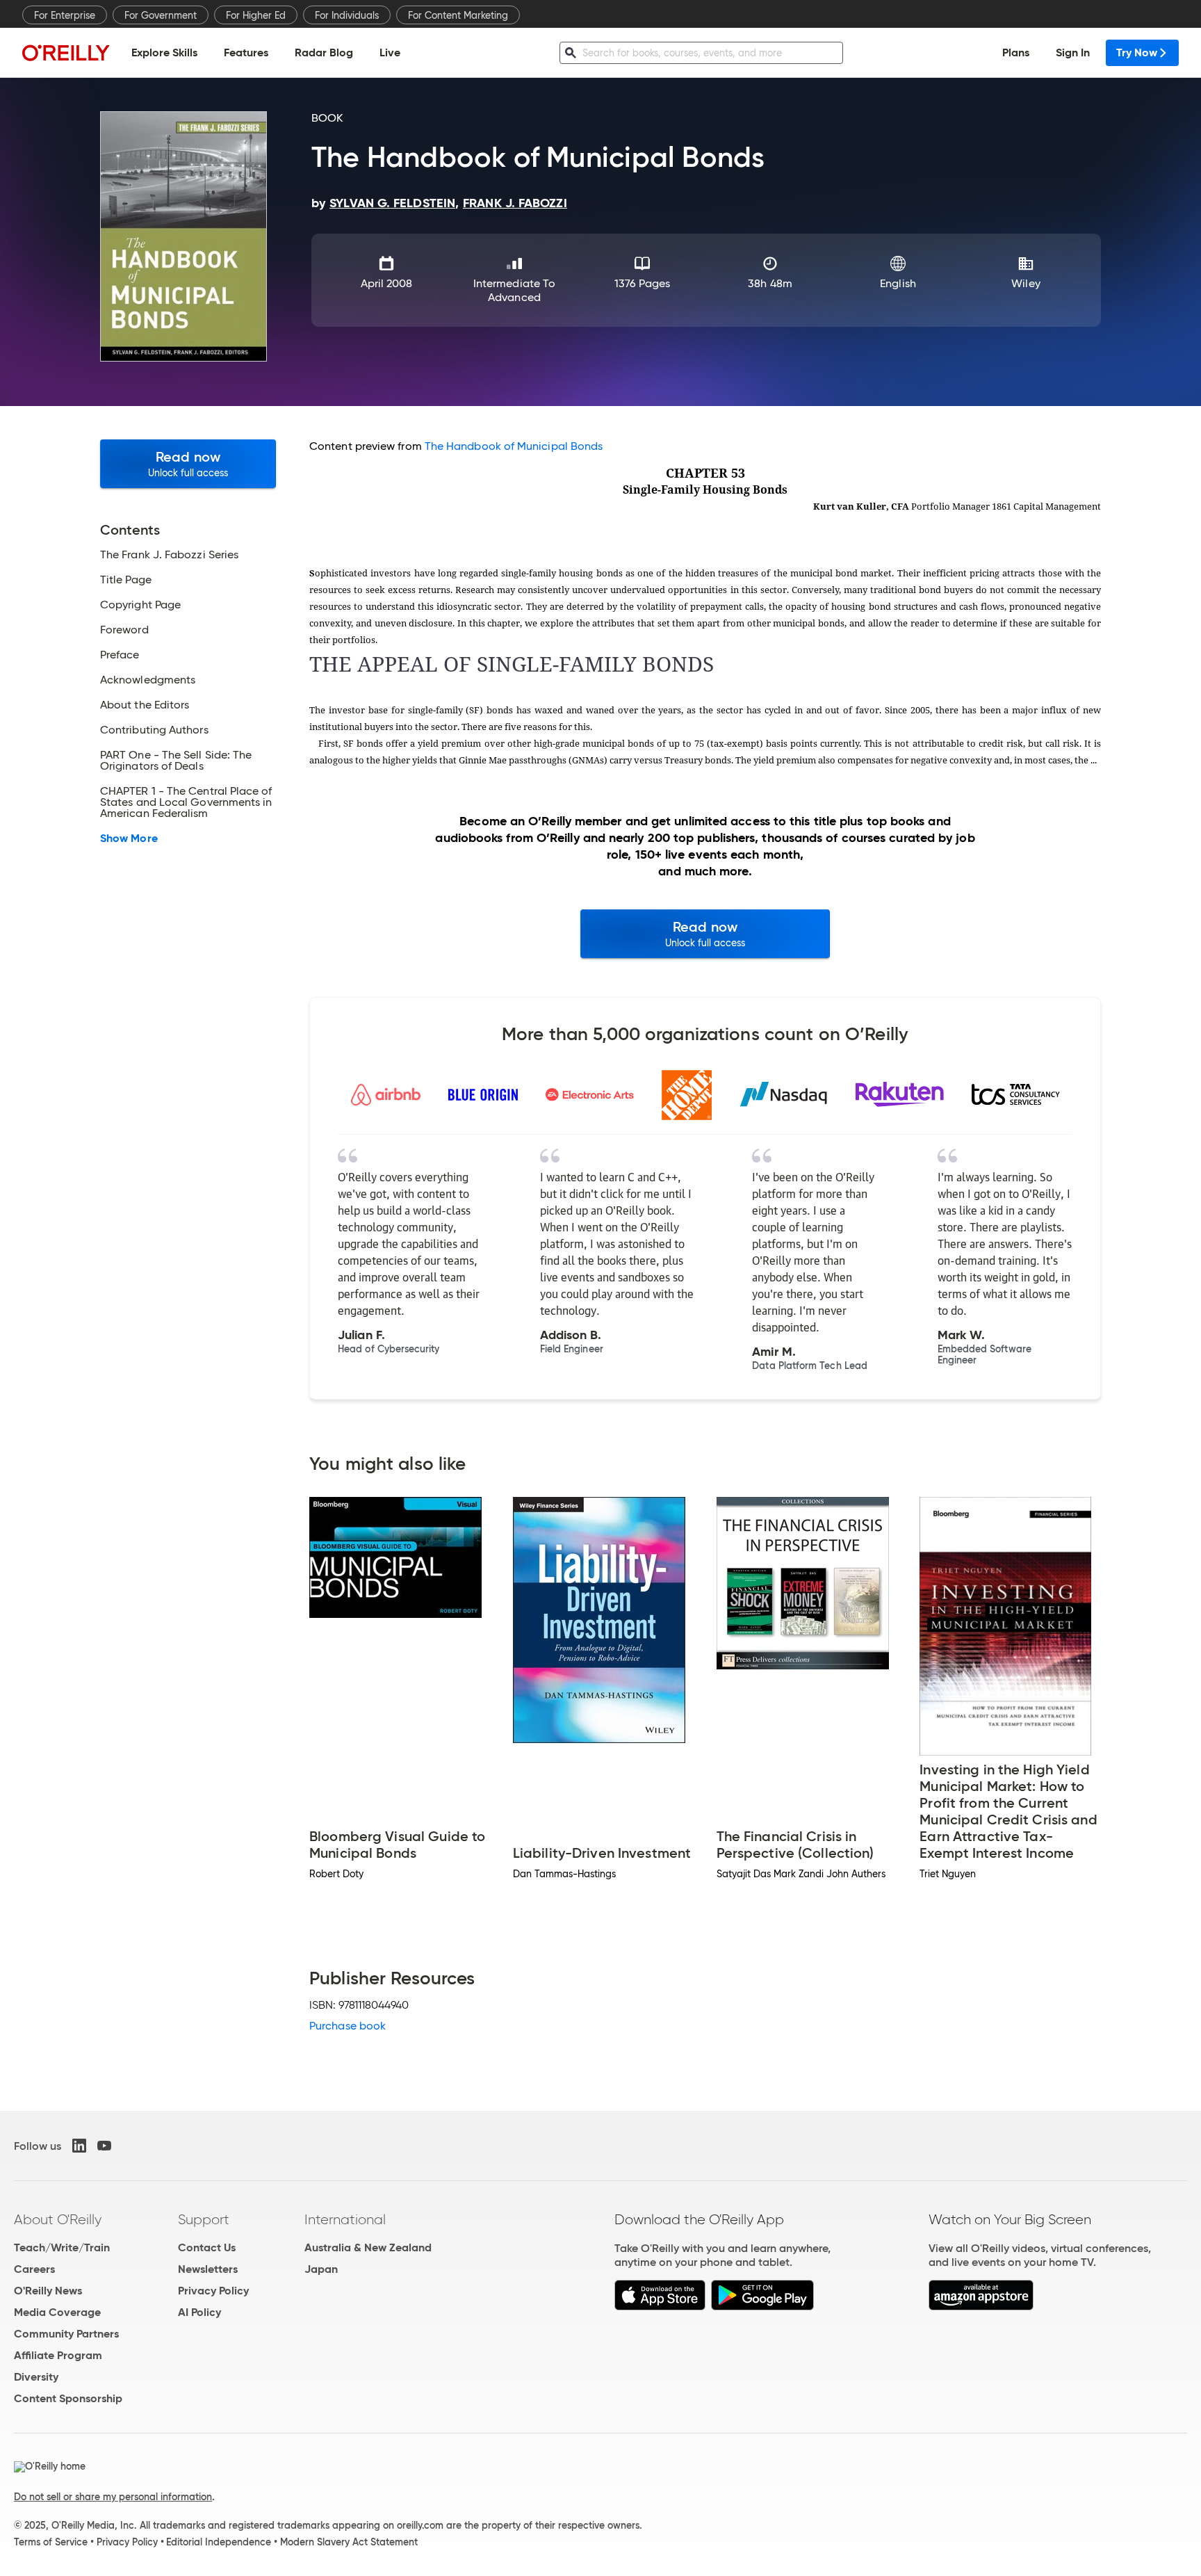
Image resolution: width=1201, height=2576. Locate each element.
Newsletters (208, 2269)
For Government (161, 15)
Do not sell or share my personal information (113, 2497)
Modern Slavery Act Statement (349, 2542)
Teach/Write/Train (62, 2247)
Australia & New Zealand (368, 2247)
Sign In (1073, 52)
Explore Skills (164, 52)
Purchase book (348, 2026)
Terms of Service (51, 2542)
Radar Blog (324, 52)
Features (246, 52)
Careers (34, 2269)
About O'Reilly (58, 2219)
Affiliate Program (58, 2355)
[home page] (66, 52)
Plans (1016, 52)
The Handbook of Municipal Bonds (514, 446)
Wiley (1026, 283)
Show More (129, 839)
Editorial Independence (219, 2542)
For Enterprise (65, 15)
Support (204, 2219)
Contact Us (207, 2247)
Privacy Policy (213, 2291)
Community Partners (66, 2334)
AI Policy (199, 2312)
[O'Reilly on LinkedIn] (79, 2146)
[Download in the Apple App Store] (660, 2307)
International (345, 2219)
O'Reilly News (48, 2291)
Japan (321, 2269)
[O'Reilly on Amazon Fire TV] (981, 2307)
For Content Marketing (458, 15)
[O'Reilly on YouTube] (104, 2146)
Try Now (1137, 52)
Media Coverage (57, 2312)
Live (390, 52)
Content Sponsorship (68, 2398)
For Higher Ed (256, 15)
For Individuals (347, 15)
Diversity (36, 2377)
